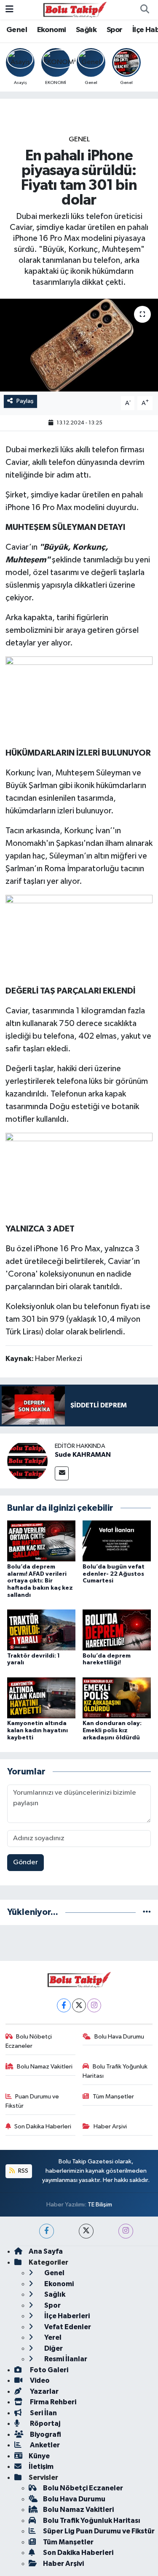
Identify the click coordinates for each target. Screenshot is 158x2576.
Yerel (52, 2337)
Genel (17, 30)
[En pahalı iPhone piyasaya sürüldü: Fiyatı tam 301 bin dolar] (79, 345)
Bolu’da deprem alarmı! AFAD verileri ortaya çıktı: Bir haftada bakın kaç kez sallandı (40, 1581)
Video (39, 2380)
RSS (23, 2171)
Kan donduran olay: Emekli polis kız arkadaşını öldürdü (112, 1731)
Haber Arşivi (110, 2126)
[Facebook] (64, 2005)
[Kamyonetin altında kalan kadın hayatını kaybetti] (41, 1697)
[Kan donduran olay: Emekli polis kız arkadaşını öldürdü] (117, 1697)
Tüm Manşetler (113, 2097)
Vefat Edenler (67, 2327)
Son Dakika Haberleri (43, 2126)
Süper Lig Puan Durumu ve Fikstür (99, 2531)
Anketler (44, 2445)
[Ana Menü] (9, 9)
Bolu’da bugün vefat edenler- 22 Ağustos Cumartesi (114, 1574)
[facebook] (47, 2231)
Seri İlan (43, 2413)
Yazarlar (44, 2391)
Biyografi (45, 2434)
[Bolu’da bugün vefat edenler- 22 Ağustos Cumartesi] (117, 1541)
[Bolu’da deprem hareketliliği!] (117, 1630)
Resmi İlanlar (65, 2359)
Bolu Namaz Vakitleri (45, 2067)
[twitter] (86, 2231)
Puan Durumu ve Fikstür (32, 2101)
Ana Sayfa (46, 2251)
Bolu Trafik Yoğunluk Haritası (115, 2071)
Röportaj (44, 2423)
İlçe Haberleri (66, 2316)
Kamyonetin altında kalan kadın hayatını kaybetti (37, 1731)
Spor (115, 30)
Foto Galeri (48, 2370)
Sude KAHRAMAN (83, 1455)
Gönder (25, 1862)
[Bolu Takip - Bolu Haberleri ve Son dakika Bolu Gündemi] (75, 9)
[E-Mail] (62, 1473)
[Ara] (145, 10)
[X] (79, 2005)
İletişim (41, 2467)
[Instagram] (94, 2005)
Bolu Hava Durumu (119, 2037)
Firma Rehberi (52, 2402)
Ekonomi (52, 30)
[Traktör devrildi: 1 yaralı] (41, 1630)
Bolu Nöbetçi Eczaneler (29, 2041)
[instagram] (126, 2231)
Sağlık (86, 30)
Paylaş (25, 401)
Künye (39, 2456)
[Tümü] (147, 1912)
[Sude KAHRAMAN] (27, 1461)
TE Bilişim (100, 2205)
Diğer (53, 2348)
